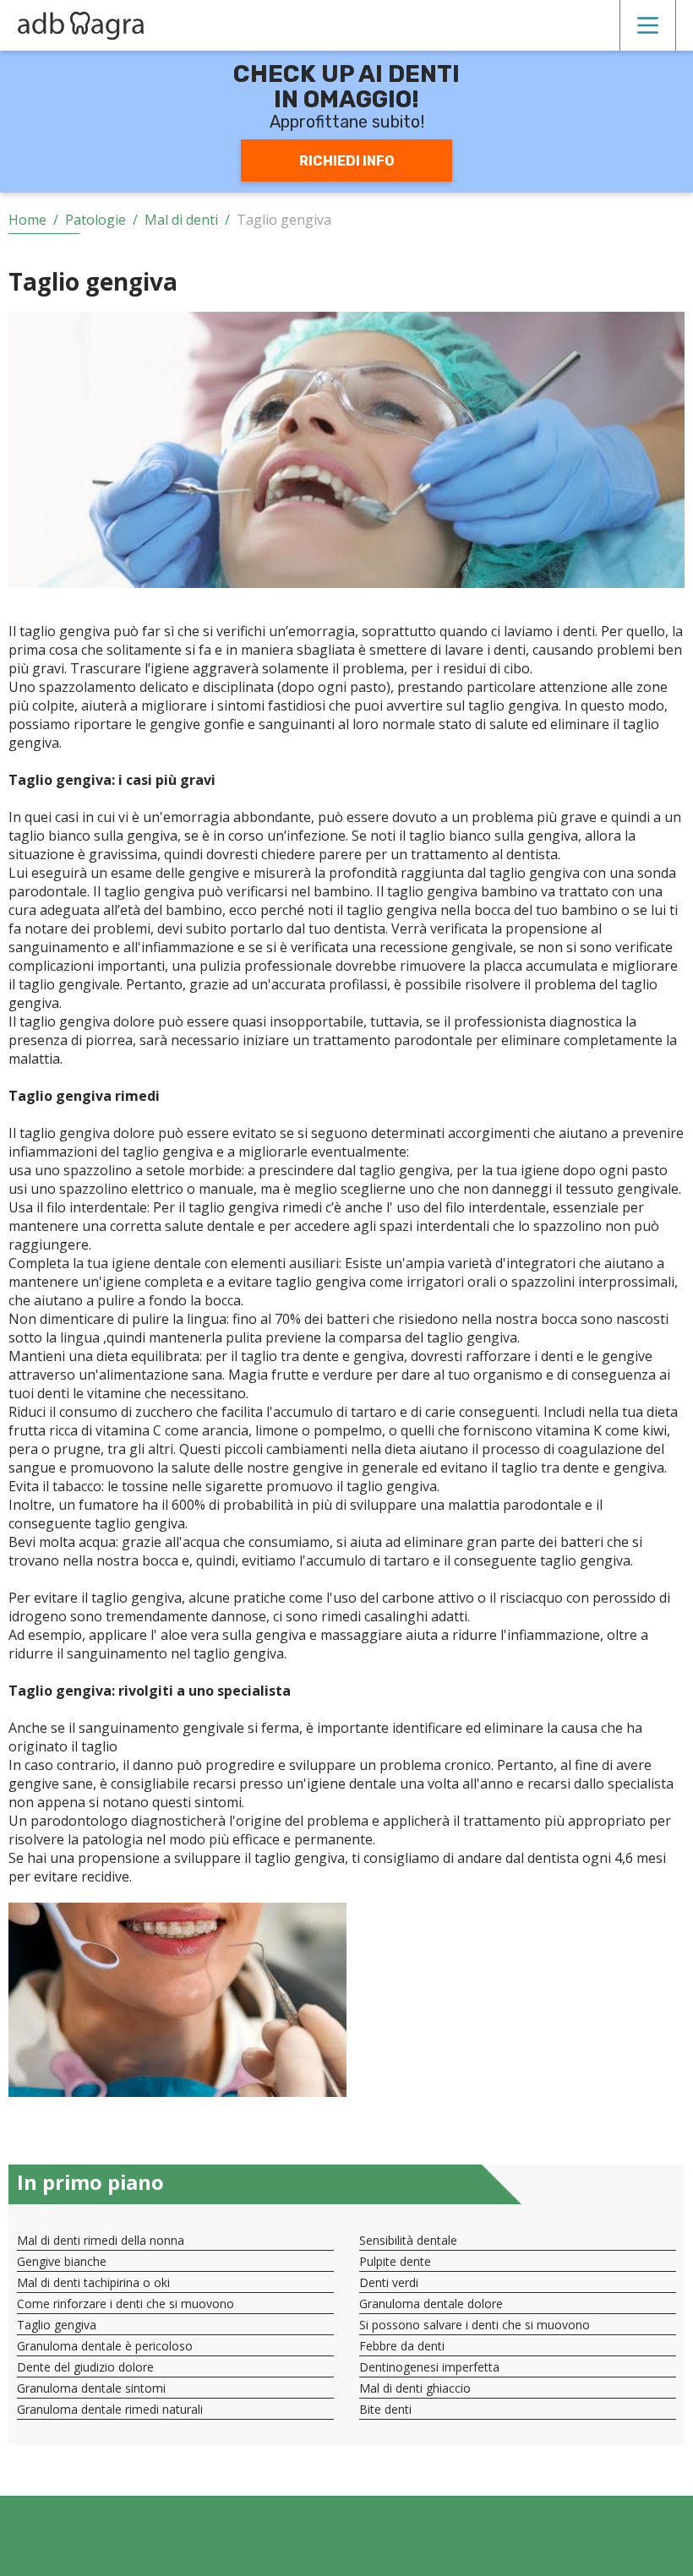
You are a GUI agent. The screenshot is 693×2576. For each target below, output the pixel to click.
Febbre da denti (402, 2346)
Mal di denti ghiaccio (415, 2388)
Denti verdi (389, 2282)
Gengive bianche (62, 2261)
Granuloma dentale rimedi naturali (110, 2409)
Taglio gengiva (57, 2325)
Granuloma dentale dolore (431, 2304)
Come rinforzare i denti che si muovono (126, 2304)
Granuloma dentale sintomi (91, 2388)
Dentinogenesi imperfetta (429, 2367)
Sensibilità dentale (408, 2240)
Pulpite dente (395, 2261)
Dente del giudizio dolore (85, 2367)
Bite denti (385, 2409)
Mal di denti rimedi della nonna (101, 2240)
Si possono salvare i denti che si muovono (475, 2325)
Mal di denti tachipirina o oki (93, 2282)
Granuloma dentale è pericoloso (105, 2346)
